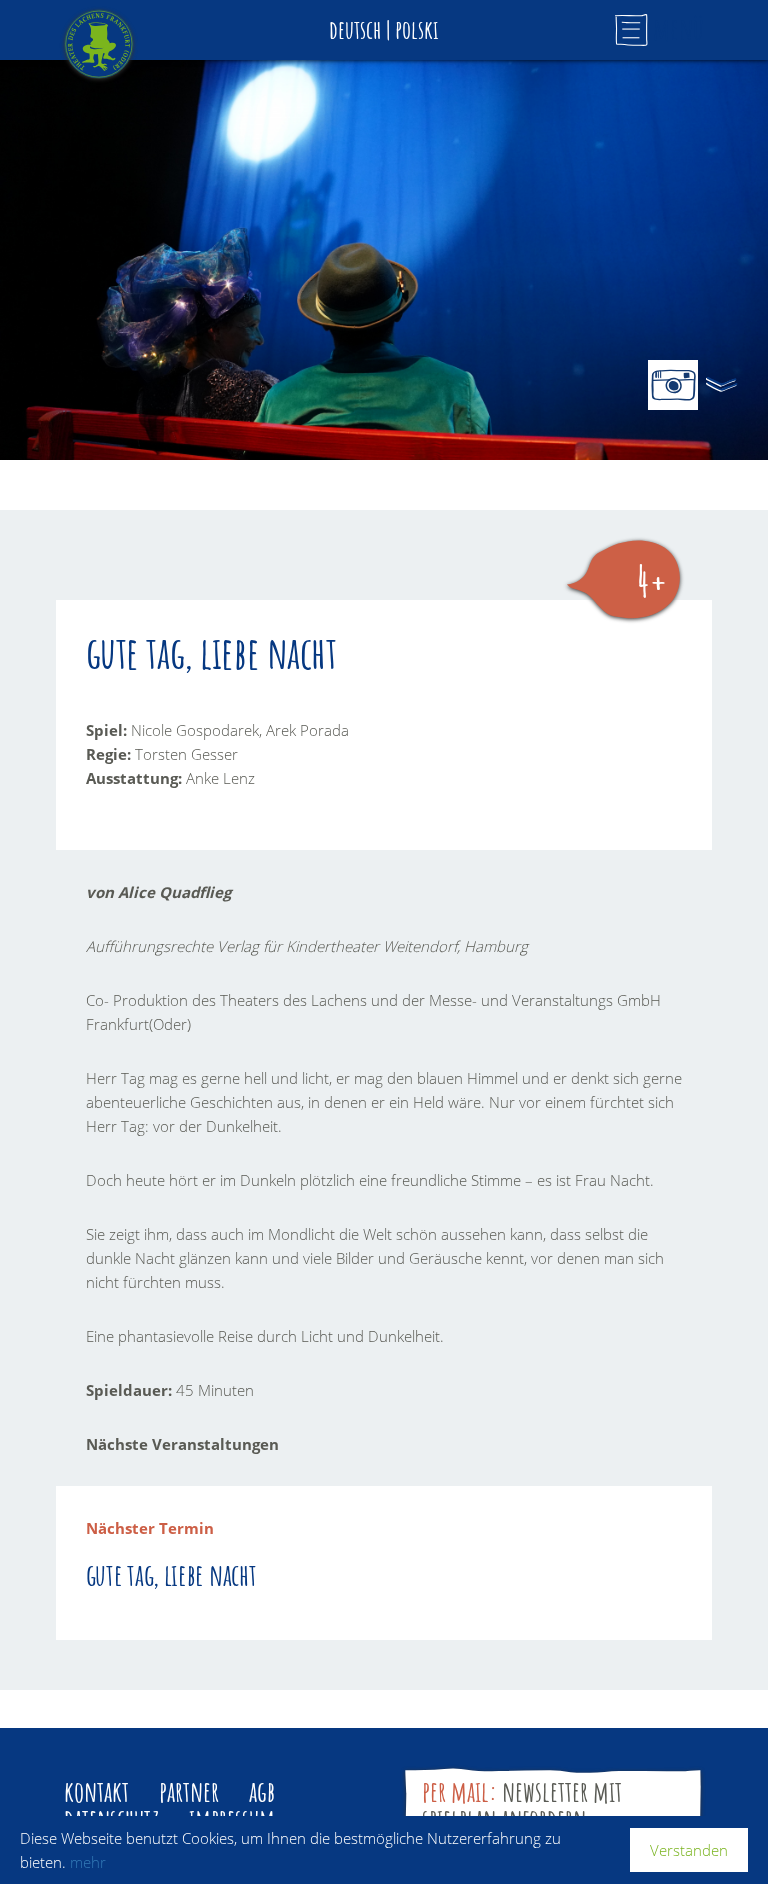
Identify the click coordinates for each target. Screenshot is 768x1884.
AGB (262, 1791)
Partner (189, 1791)
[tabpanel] (384, 260)
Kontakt (96, 1791)
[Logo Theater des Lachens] (99, 44)
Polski (417, 29)
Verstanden (689, 1850)
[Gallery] (673, 385)
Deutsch (355, 29)
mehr (88, 1862)
